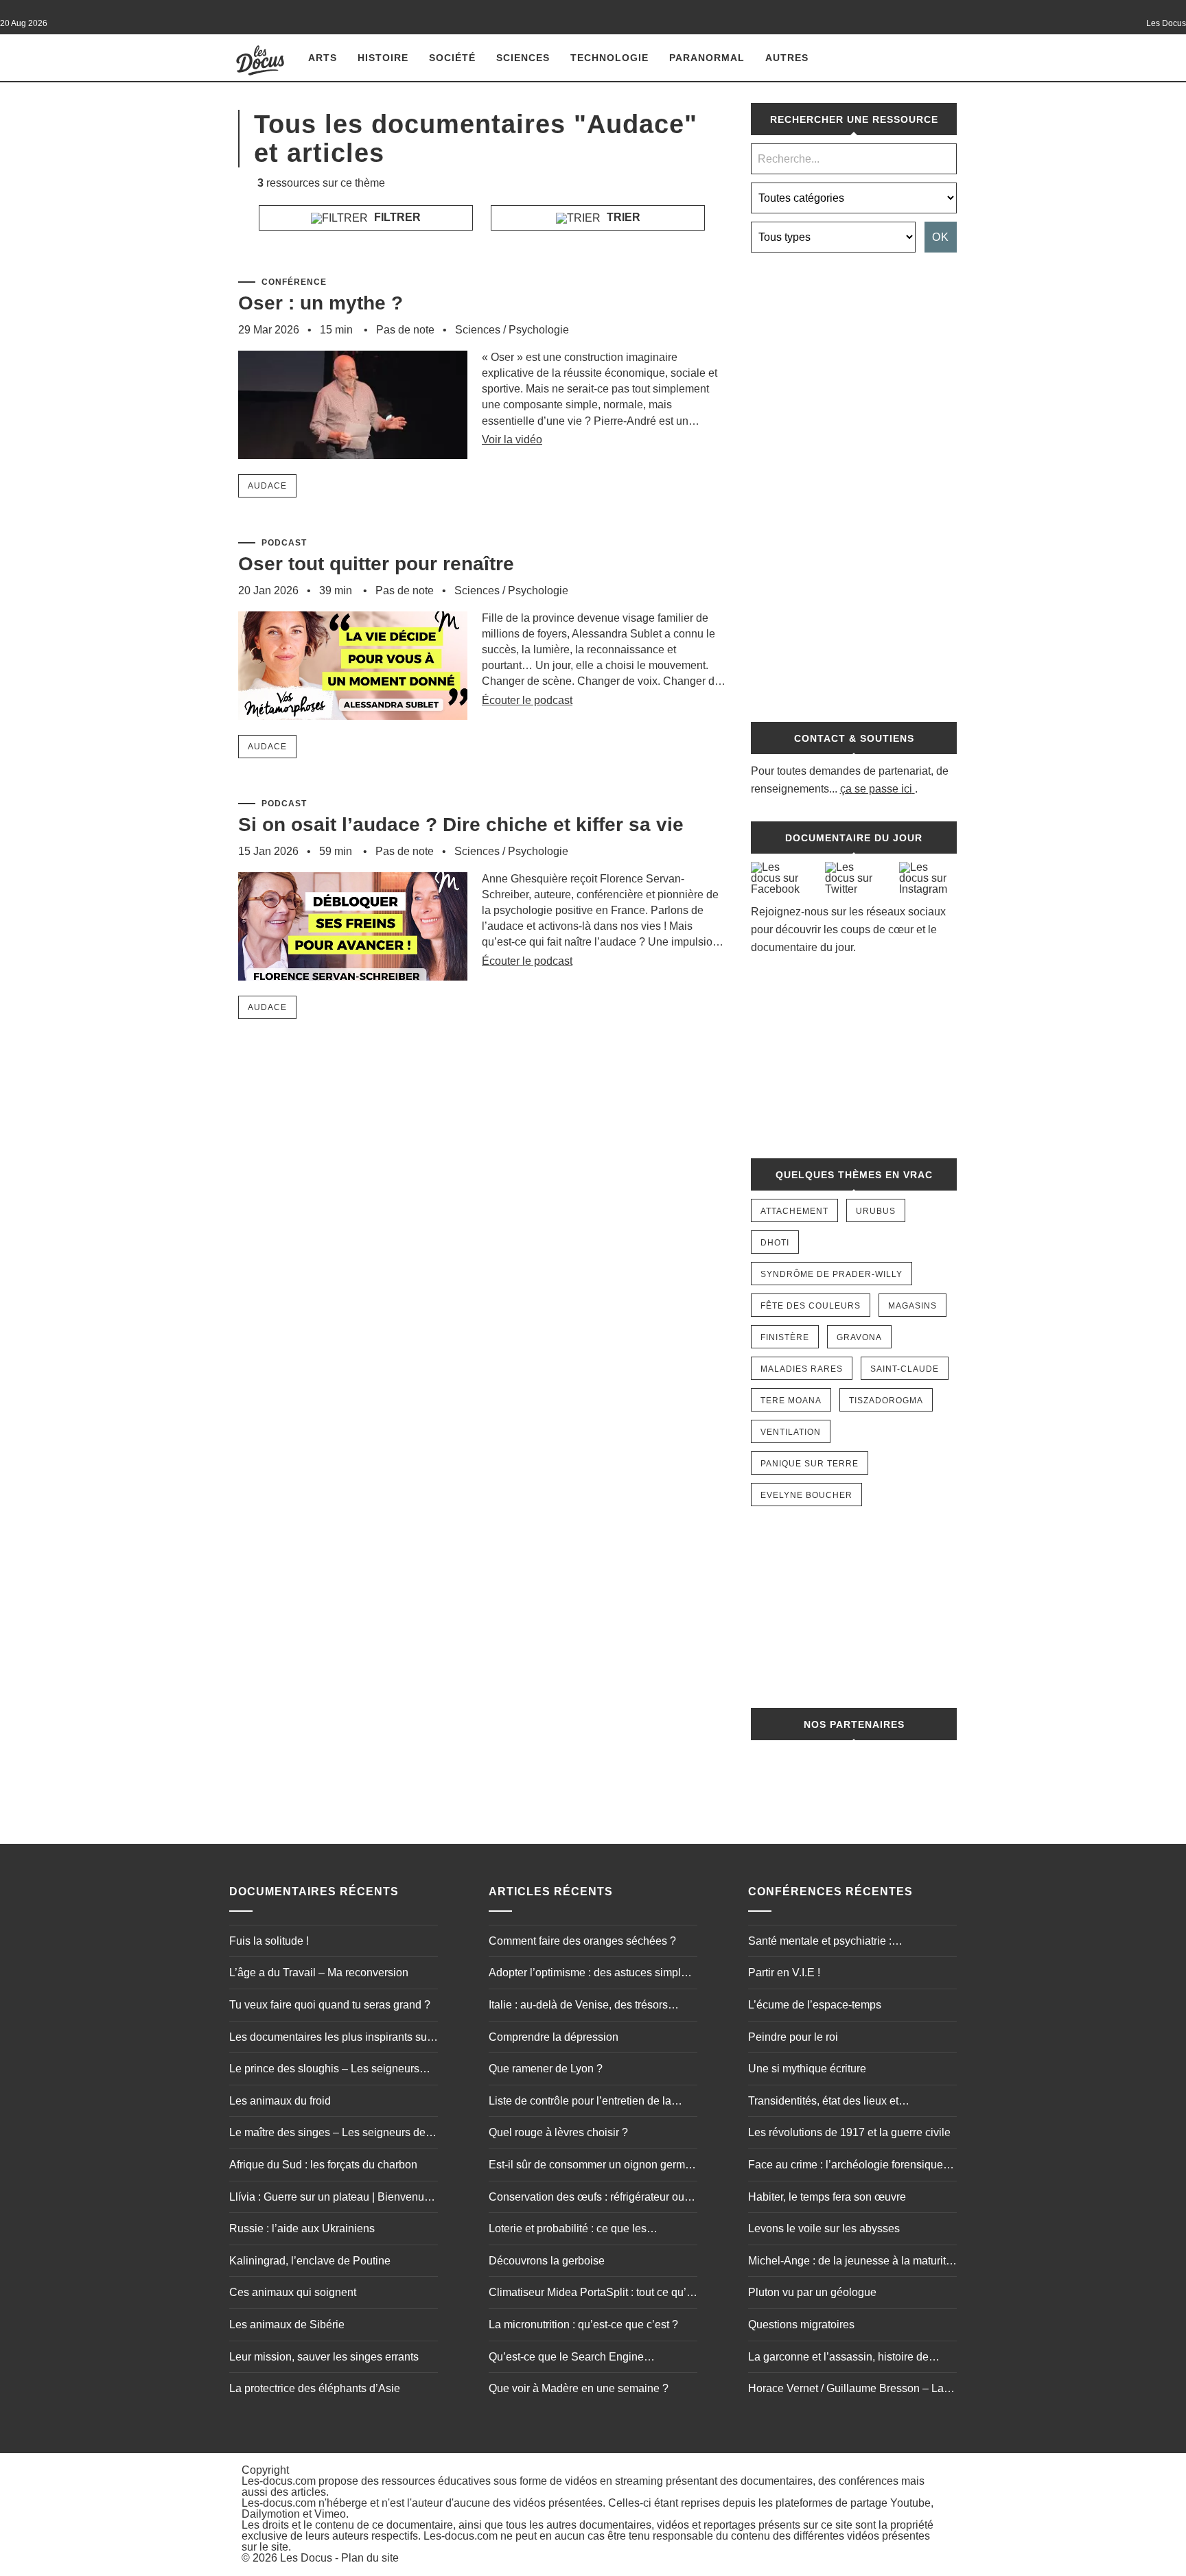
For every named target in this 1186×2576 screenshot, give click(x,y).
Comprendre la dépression (554, 2037)
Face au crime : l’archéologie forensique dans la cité (846, 2166)
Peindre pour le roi (793, 2037)
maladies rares (802, 1369)
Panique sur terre (810, 1464)
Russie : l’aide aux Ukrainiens (302, 2228)
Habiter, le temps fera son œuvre (827, 2197)
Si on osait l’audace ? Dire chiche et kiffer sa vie (461, 824)
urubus (876, 1211)
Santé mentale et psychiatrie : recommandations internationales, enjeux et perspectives (848, 1943)
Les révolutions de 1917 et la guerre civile (849, 2132)
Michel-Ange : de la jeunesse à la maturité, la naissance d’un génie (851, 2262)
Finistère (785, 1337)
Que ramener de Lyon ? (546, 2069)
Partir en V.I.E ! (784, 1972)
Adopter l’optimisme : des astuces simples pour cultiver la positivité (591, 1974)
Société (452, 58)
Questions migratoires (801, 2325)
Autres (787, 58)
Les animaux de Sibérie (287, 2325)
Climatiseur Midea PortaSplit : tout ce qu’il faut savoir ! (590, 2294)
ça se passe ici (876, 789)
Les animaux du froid (280, 2101)
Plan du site (370, 2558)
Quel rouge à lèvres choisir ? (558, 2132)
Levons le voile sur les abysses (824, 2228)
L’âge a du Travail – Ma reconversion (319, 1972)
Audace (267, 486)
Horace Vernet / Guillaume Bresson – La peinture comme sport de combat (846, 2390)
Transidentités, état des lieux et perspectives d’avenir (823, 2103)
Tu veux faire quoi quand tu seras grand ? (330, 2005)
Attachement (794, 1211)
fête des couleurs (811, 1306)
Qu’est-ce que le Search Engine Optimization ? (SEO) (566, 2358)
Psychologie (539, 330)
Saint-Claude (905, 1369)
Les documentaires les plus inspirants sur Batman (330, 2039)
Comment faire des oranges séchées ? (582, 1941)
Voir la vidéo (512, 440)
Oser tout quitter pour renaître (376, 564)
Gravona (859, 1337)
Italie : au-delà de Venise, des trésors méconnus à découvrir (578, 2006)
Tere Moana (791, 1401)
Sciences (523, 58)
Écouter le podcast (527, 700)
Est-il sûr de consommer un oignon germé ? (590, 2166)
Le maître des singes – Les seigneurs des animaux (330, 2134)
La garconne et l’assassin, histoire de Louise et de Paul (838, 2358)
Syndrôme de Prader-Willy (832, 1274)
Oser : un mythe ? (321, 303)
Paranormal (707, 58)
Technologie (609, 58)
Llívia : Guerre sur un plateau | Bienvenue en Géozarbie (330, 2199)
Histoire (383, 58)
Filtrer (396, 217)
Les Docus (306, 2558)
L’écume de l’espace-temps (815, 2005)
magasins (912, 1306)
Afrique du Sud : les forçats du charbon (323, 2165)
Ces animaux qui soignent (293, 2292)
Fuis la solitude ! (269, 1941)
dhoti (775, 1243)
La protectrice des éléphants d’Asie (315, 2388)
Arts (323, 58)
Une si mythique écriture (807, 2069)
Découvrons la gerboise (547, 2261)
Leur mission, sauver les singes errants (324, 2357)
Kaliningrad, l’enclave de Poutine (310, 2261)
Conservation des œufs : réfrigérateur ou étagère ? (586, 2199)
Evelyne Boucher (806, 1495)
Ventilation (791, 1432)
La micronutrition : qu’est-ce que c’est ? (583, 2325)
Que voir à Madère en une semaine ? (579, 2388)
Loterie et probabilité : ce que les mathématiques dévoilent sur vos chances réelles (591, 2230)
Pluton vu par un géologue (812, 2292)
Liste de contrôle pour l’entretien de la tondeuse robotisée (580, 2103)
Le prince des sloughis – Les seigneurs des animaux (324, 2070)
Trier (622, 217)
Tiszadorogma (886, 1401)
